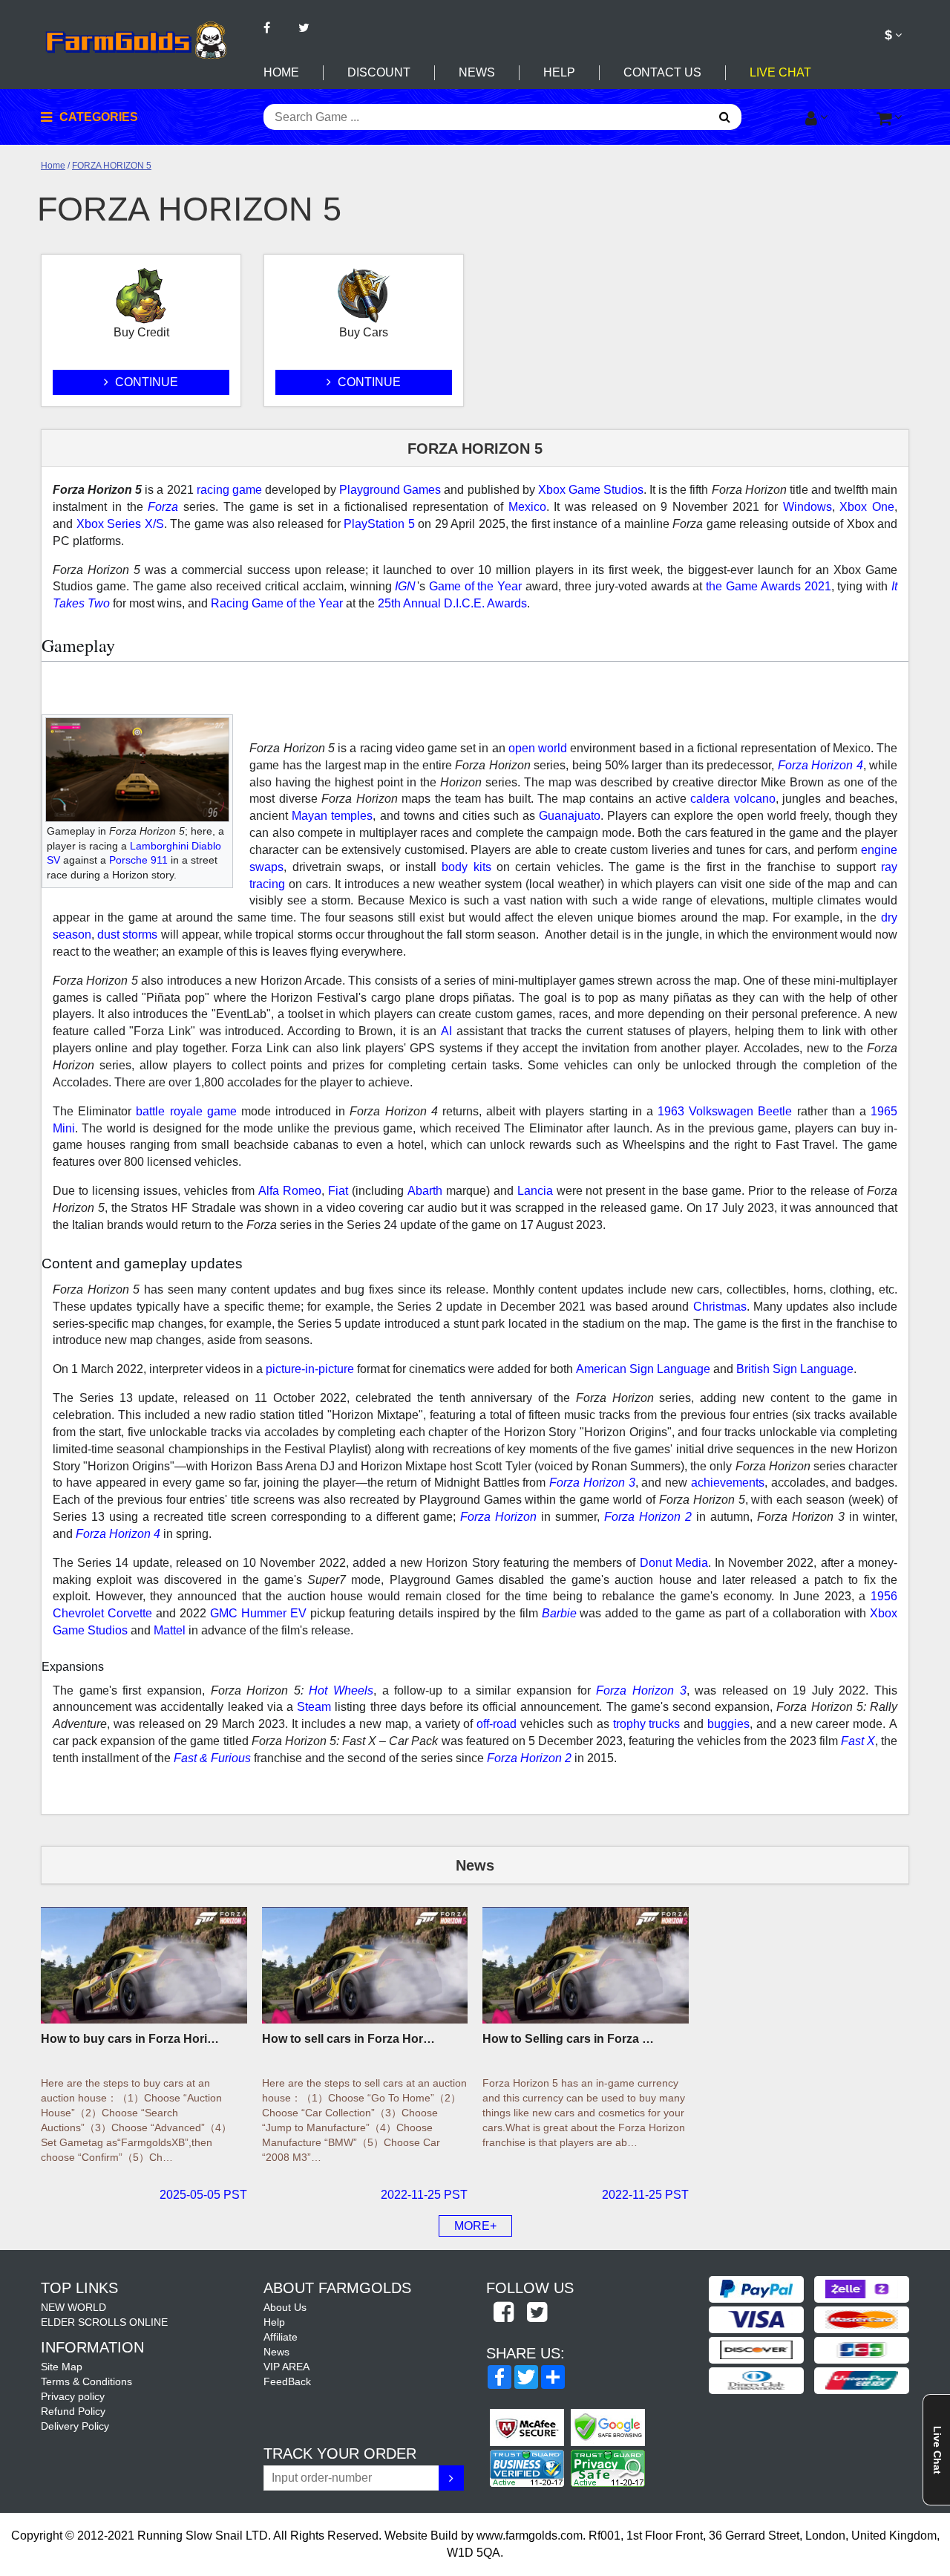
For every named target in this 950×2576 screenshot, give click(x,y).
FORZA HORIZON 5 (112, 166)
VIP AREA (286, 2367)
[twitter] (537, 2313)
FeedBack (287, 2381)
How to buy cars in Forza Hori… (130, 2039)
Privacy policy (73, 2396)
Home (281, 72)
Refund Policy (73, 2411)
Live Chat (780, 72)
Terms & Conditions (86, 2381)
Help (559, 72)
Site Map (62, 2367)
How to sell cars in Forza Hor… (348, 2039)
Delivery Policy (75, 2426)
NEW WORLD (73, 2307)
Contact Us (662, 72)
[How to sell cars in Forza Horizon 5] (365, 1965)
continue (145, 382)
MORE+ (475, 2226)
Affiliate (281, 2337)
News (477, 72)
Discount (379, 72)
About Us (285, 2307)
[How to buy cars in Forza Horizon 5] (144, 1965)
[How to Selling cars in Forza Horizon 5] (586, 1965)
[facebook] (503, 2313)
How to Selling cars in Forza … (568, 2039)
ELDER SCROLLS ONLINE (104, 2322)
